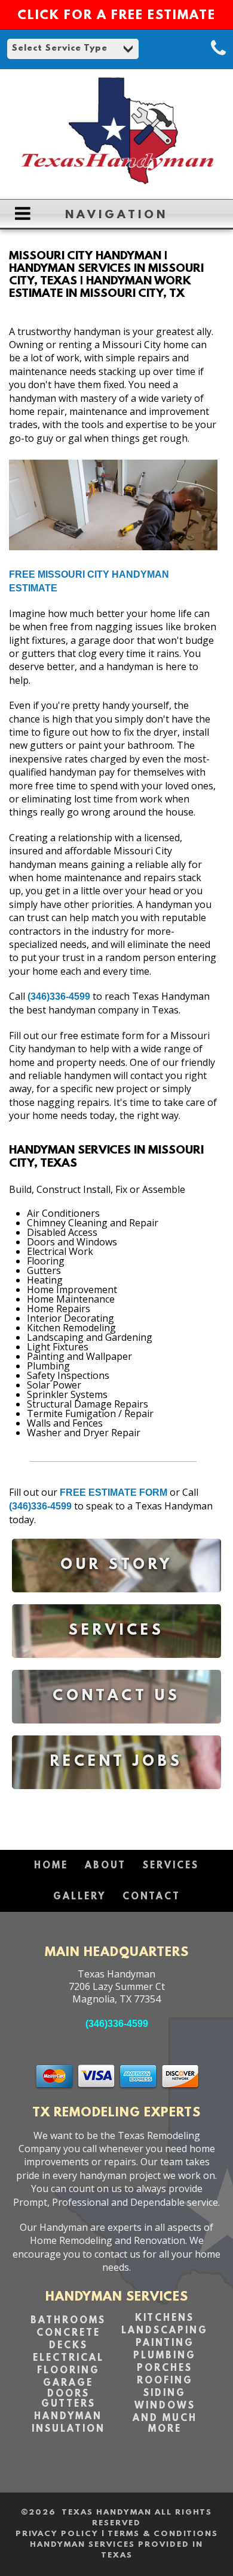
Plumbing (165, 2356)
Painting (165, 2343)
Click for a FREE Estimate (116, 16)
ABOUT (105, 1866)
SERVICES (171, 1866)
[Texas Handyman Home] (116, 184)
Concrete (68, 2333)
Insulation (68, 2429)
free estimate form (114, 1492)
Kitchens (165, 2318)
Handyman (68, 2417)
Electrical (68, 2358)
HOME (51, 1866)
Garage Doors (68, 2389)
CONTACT (151, 1897)
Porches (165, 2369)
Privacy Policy (57, 2534)
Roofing (165, 2381)
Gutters (68, 2404)
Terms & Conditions (163, 2534)
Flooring (68, 2371)
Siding (165, 2394)
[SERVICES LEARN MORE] (116, 1667)
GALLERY (79, 1897)
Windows (165, 2406)
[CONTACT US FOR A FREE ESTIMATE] (116, 1732)
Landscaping (165, 2331)
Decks (68, 2346)
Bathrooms (68, 2321)
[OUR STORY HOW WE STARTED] (116, 1601)
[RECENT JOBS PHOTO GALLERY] (116, 1798)
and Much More (165, 2424)
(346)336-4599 (59, 996)
